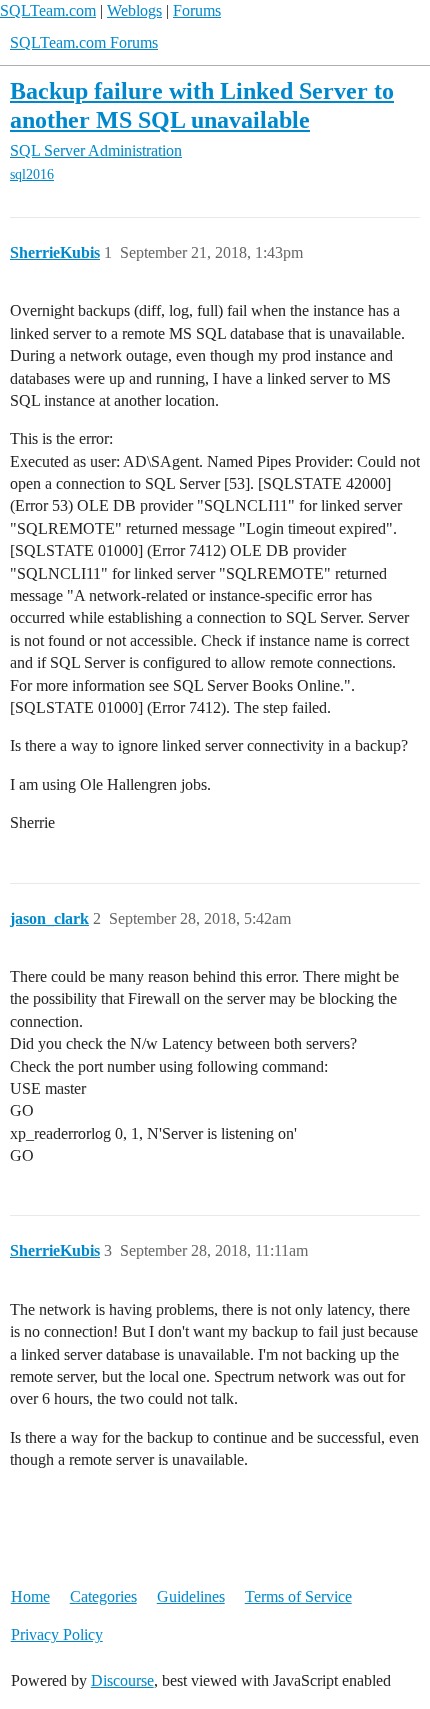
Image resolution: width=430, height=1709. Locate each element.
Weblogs (134, 10)
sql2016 (32, 174)
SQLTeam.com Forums (84, 42)
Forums (197, 10)
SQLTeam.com (48, 10)
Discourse (122, 1680)
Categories (103, 1596)
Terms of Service (298, 1596)
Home (30, 1596)
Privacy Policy (57, 1634)
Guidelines (191, 1596)
